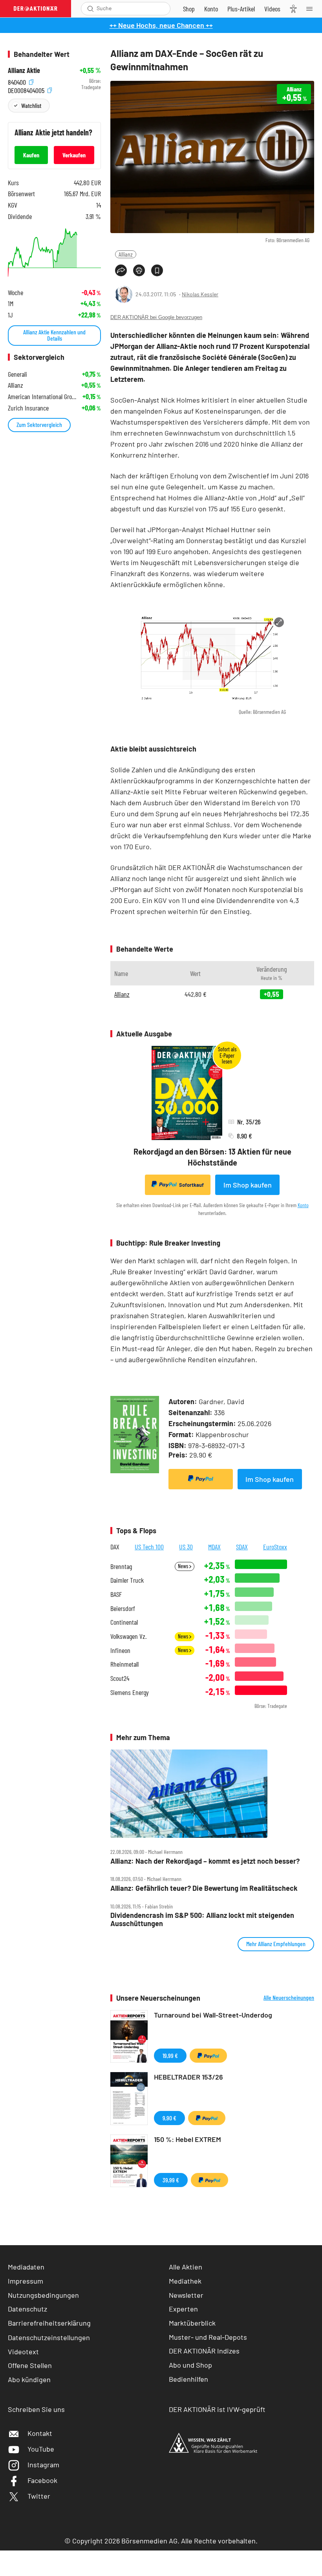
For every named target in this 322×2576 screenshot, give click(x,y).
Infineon (120, 1650)
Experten (183, 2309)
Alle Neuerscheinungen (289, 1998)
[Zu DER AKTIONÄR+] (241, 9)
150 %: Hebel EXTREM (188, 2139)
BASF (116, 1594)
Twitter (39, 2496)
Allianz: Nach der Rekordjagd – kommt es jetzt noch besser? (205, 1861)
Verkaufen (74, 155)
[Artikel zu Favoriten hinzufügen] (157, 270)
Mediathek (185, 2281)
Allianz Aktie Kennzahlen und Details (54, 335)
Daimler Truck (127, 1580)
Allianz (126, 254)
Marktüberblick (192, 2323)
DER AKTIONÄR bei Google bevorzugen (156, 317)
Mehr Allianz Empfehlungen (276, 1944)
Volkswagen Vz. (128, 1636)
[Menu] (312, 9)
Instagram (43, 2465)
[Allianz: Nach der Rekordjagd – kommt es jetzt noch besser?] (212, 1794)
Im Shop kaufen (248, 1185)
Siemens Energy (130, 1692)
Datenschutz (27, 2309)
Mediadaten (26, 2267)
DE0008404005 (27, 89)
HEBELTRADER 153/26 (188, 2077)
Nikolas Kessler (200, 294)
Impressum (26, 2281)
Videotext (23, 2352)
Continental (124, 1622)
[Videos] (272, 9)
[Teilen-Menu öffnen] (121, 270)
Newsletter (186, 2295)
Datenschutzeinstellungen (49, 2337)
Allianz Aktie (24, 70)
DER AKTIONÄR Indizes (204, 2351)
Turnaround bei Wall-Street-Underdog (213, 2015)
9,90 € (169, 2118)
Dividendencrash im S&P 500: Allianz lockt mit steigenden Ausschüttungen (202, 1919)
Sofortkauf (191, 1185)
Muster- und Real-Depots (208, 2337)
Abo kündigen (29, 2379)
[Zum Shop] (189, 9)
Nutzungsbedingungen (43, 2295)
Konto (303, 1205)
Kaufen (31, 155)
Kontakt (40, 2433)
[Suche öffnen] (91, 9)
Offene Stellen (30, 2365)
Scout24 (120, 1678)
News (184, 1566)
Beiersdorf (123, 1608)
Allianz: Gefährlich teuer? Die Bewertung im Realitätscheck (204, 1888)
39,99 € (171, 2180)
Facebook (42, 2480)
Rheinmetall (124, 1664)
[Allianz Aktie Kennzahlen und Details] (54, 253)
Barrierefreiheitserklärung (49, 2323)
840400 (18, 81)
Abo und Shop (190, 2365)
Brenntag (121, 1566)
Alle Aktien (186, 2267)
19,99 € (170, 2055)
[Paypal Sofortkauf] (201, 1479)
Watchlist (31, 105)
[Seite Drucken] (139, 270)
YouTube (41, 2449)
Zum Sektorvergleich (39, 424)
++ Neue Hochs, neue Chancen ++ (161, 25)
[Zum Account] (211, 9)
